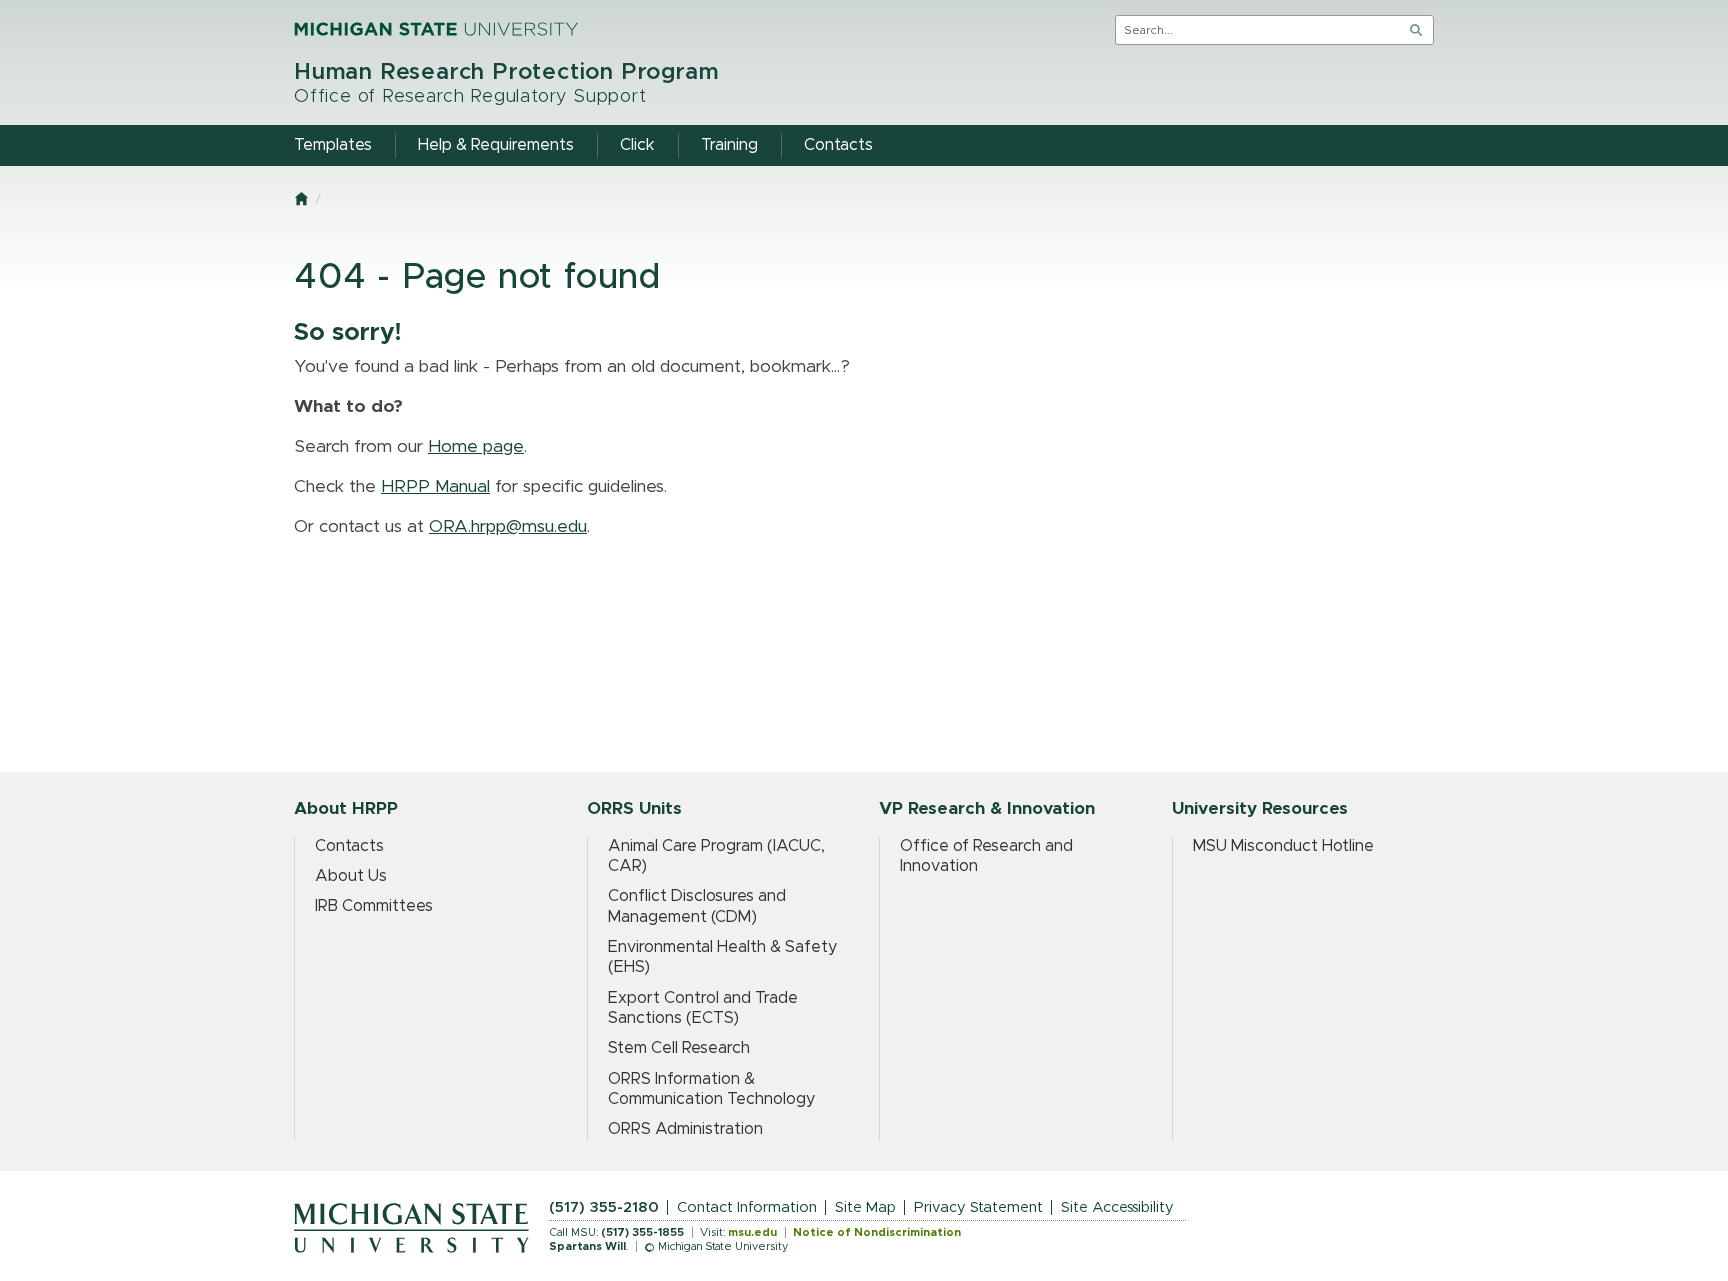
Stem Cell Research (679, 1048)
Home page (476, 447)
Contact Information (747, 1207)
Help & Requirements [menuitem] (496, 145)
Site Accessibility (1117, 1207)
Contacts (349, 846)
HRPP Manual (435, 487)
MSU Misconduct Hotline (1283, 846)
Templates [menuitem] (333, 145)
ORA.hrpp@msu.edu (508, 527)
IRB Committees (374, 906)
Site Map (865, 1207)
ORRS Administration (685, 1129)
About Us (351, 876)
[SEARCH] (1416, 30)
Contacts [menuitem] (838, 145)
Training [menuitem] (729, 145)
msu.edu (752, 1232)
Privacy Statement (978, 1207)
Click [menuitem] (637, 145)
